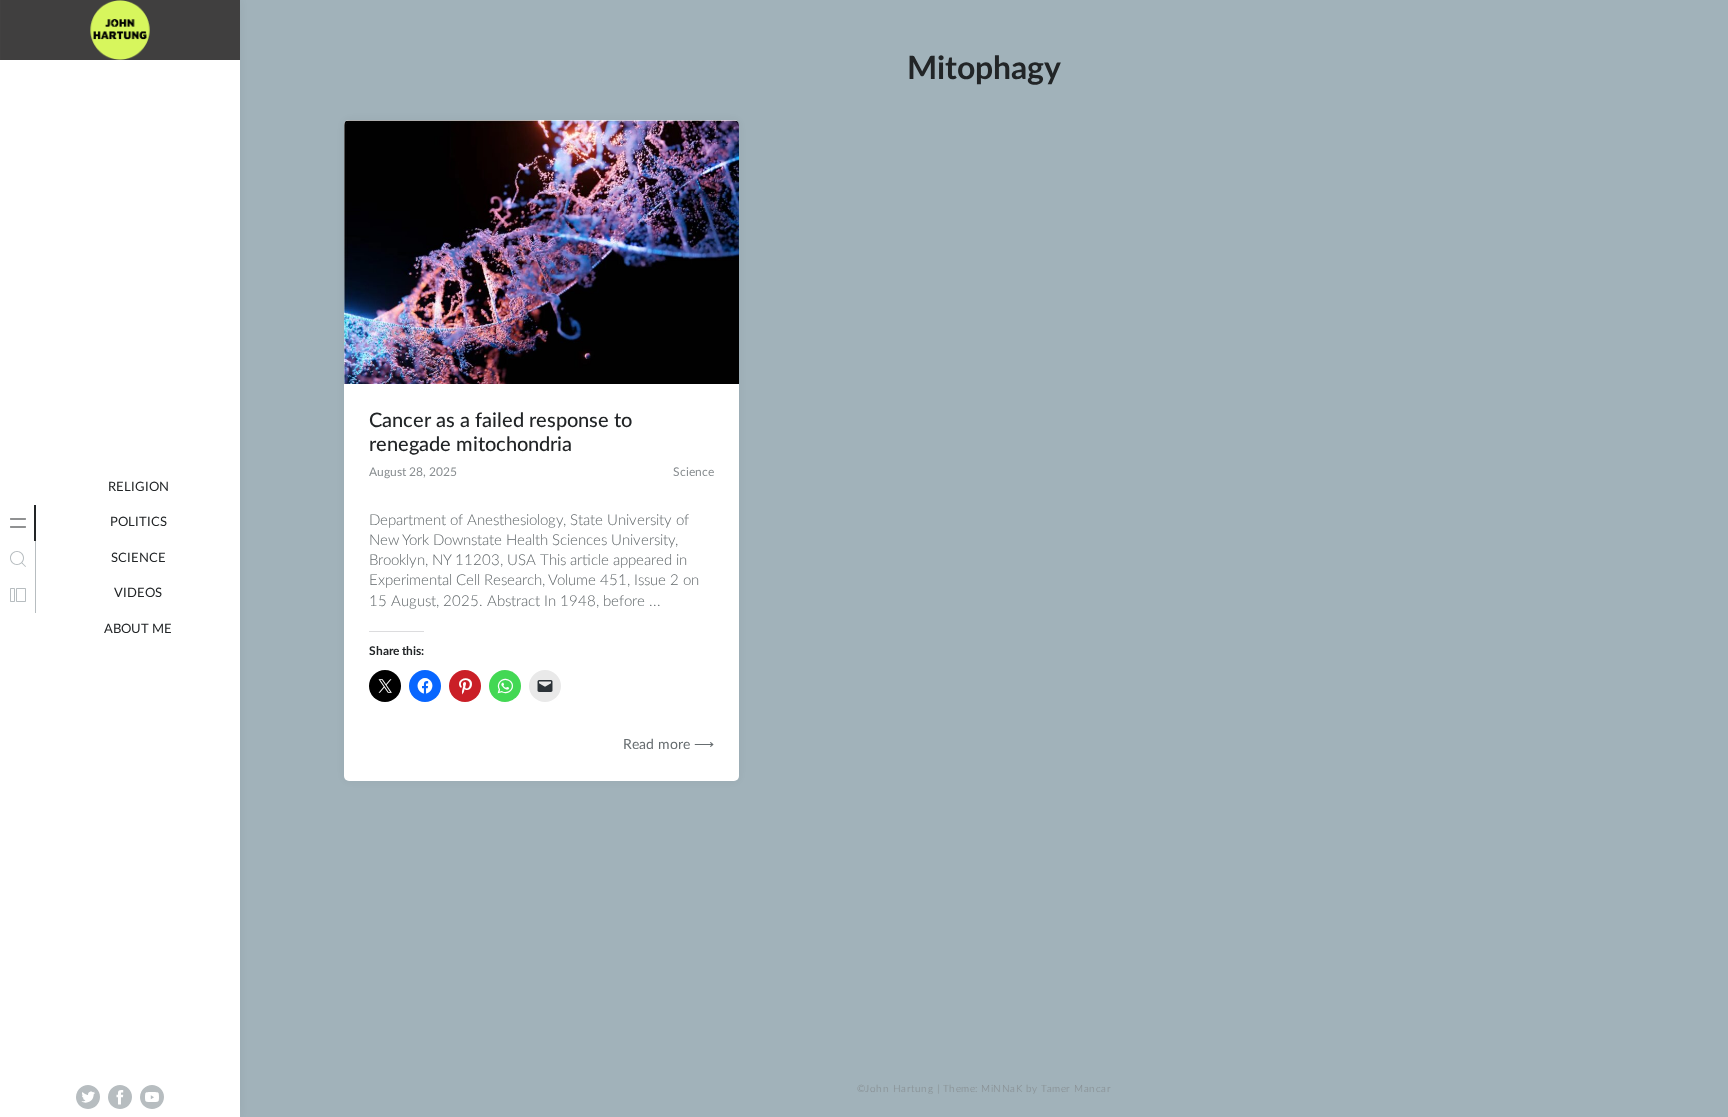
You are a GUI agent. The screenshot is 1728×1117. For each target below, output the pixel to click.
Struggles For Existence (120, 80)
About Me (138, 629)
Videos (138, 593)
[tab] (18, 523)
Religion (138, 487)
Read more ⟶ (668, 745)
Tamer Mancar (1076, 1089)
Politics (138, 522)
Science (138, 558)
